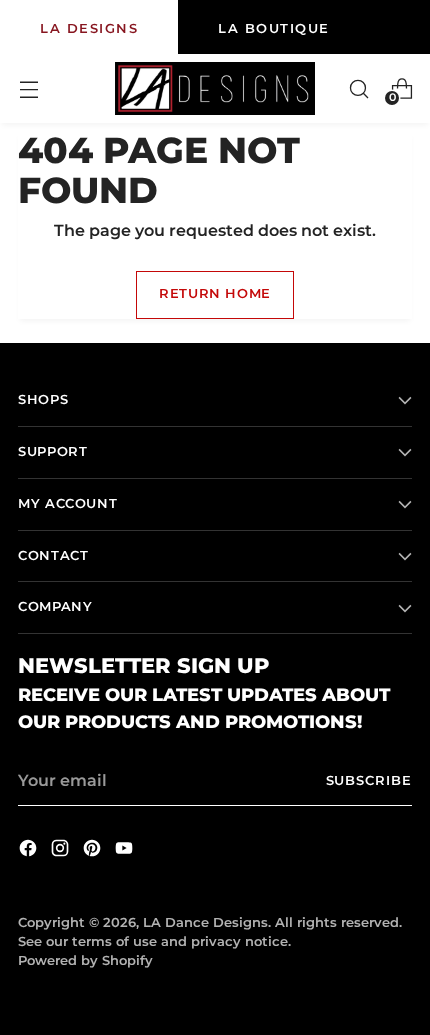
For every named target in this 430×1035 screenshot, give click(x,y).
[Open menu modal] (28, 88)
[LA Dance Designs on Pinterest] (94, 851)
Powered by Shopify (85, 960)
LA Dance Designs (205, 922)
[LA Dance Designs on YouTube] (126, 851)
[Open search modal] (358, 88)
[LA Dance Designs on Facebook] (30, 851)
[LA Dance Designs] (215, 88)
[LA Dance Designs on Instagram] (62, 851)
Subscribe (369, 780)
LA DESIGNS (89, 28)
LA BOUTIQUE (274, 28)
